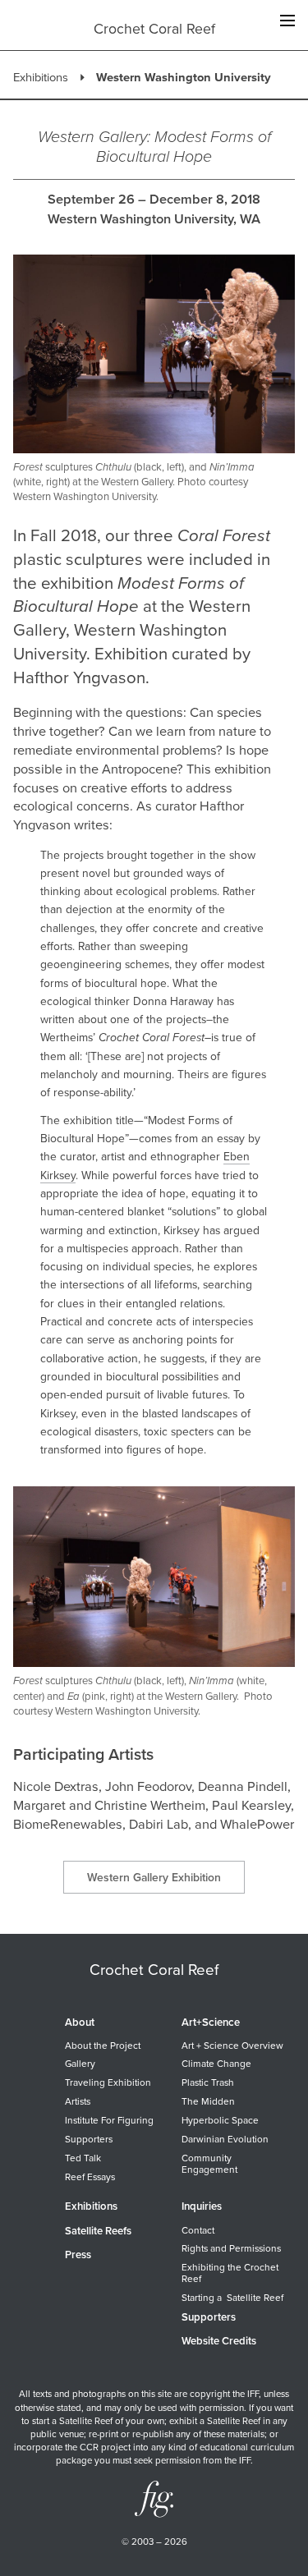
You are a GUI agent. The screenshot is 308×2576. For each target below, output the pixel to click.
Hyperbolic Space (220, 2120)
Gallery (80, 2064)
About (80, 2023)
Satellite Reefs (98, 2231)
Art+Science (211, 2023)
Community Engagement (209, 2164)
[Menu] (287, 22)
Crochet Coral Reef (154, 29)
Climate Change (216, 2064)
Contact (198, 2230)
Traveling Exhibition (108, 2082)
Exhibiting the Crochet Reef (230, 2273)
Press (78, 2255)
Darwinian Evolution (225, 2139)
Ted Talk (83, 2158)
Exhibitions (41, 77)
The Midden (208, 2101)
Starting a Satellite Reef (232, 2298)
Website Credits (219, 2341)
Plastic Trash (208, 2082)
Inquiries (202, 2206)
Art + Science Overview (232, 2046)
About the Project (103, 2046)
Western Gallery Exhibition (154, 1878)
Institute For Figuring (109, 2120)
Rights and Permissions (231, 2248)
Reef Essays (90, 2177)
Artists (78, 2101)
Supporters (89, 2139)
